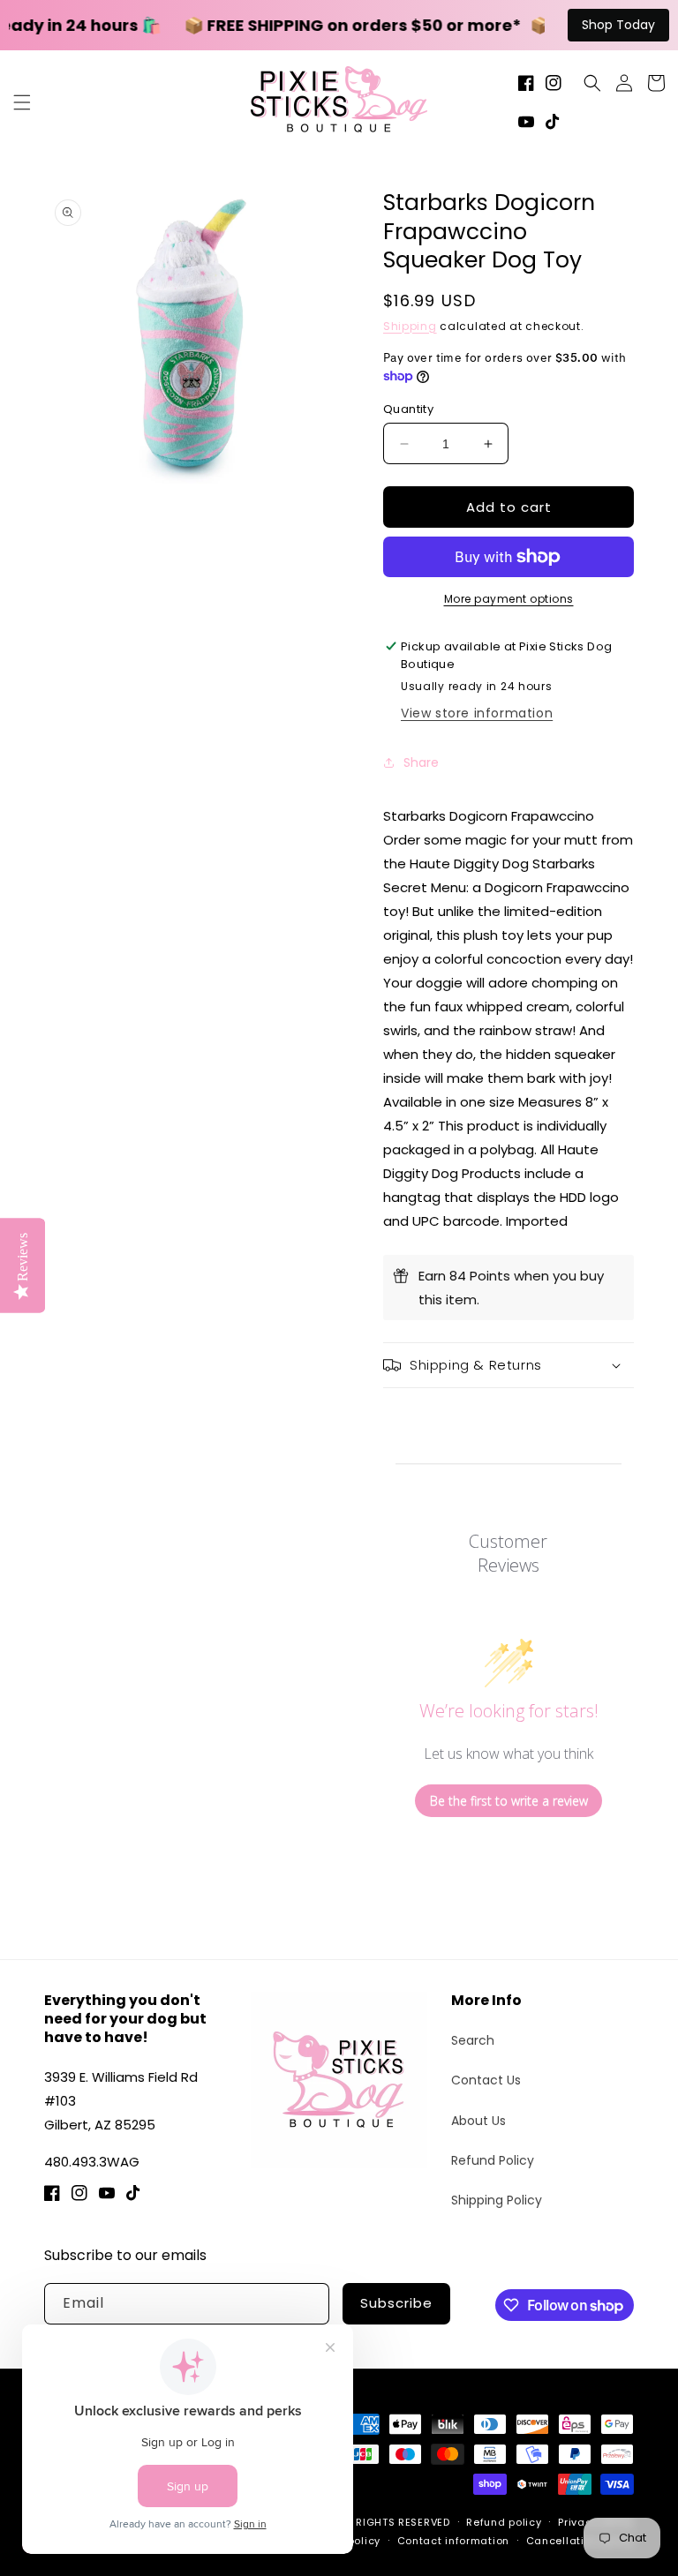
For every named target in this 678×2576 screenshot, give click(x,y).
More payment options (509, 599)
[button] (22, 102)
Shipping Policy (497, 2200)
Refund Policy (493, 2160)
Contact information (453, 2541)
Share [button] (421, 762)
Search (473, 2040)
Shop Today (618, 25)
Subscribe (396, 2303)
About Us (478, 2121)
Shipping (410, 326)
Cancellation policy (580, 2541)
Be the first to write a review (509, 1801)
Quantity (408, 409)
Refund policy (504, 2522)
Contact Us (486, 2080)
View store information (477, 713)
